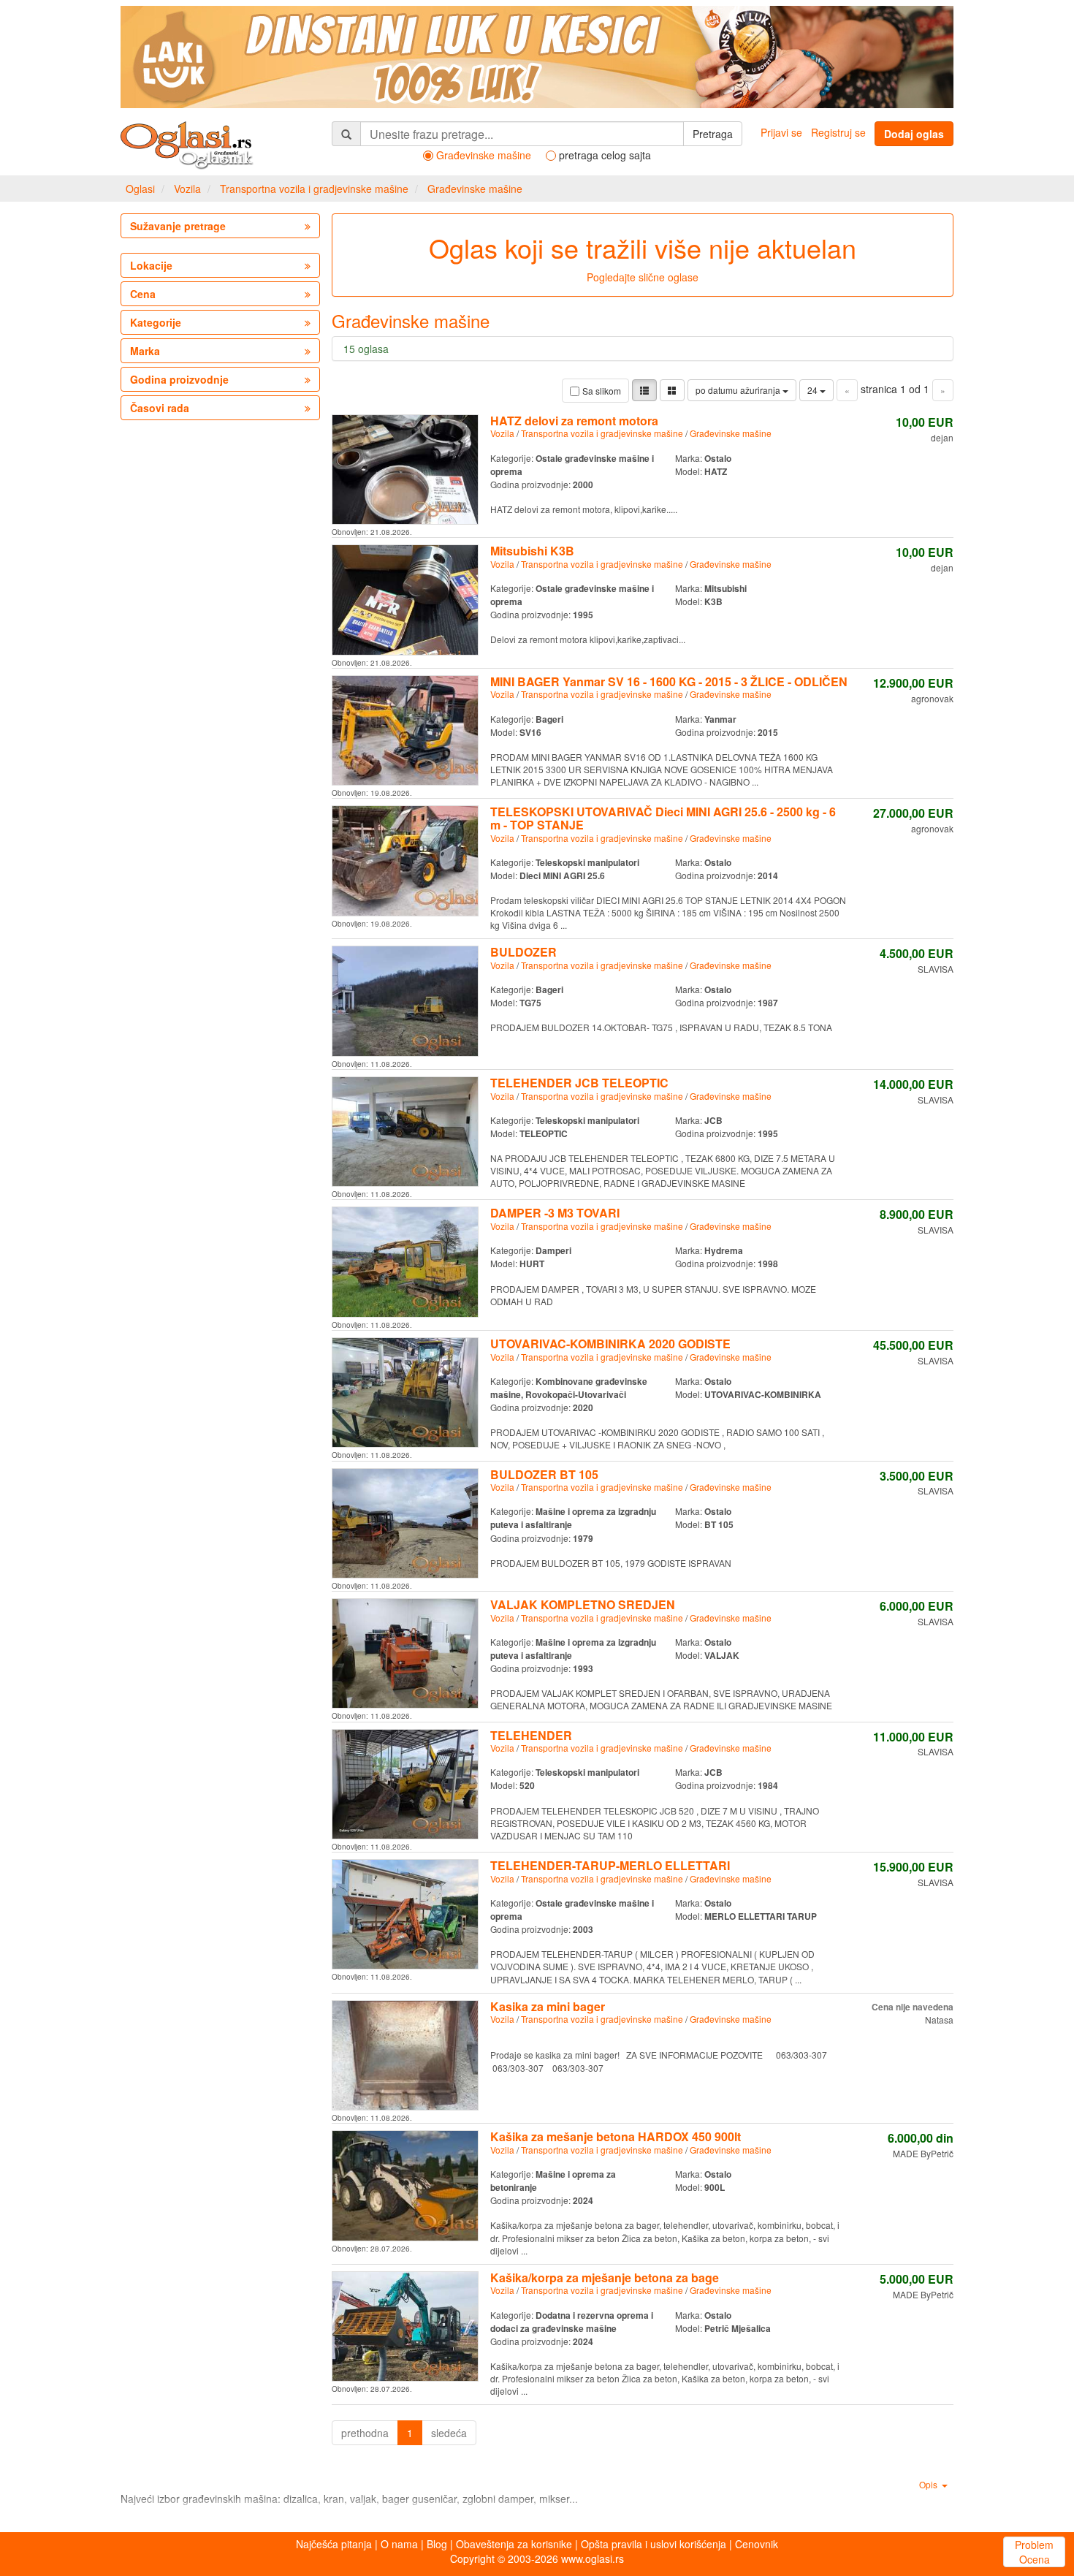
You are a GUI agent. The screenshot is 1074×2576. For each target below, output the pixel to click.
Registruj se (838, 132)
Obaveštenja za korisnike (514, 2544)
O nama (399, 2544)
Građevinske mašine (475, 189)
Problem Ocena (1034, 2552)
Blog (437, 2544)
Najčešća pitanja (334, 2544)
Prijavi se (781, 132)
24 (814, 390)
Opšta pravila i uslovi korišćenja (654, 2544)
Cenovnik (757, 2544)
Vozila (187, 189)
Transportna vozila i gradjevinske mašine (314, 189)
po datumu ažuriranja (739, 390)
